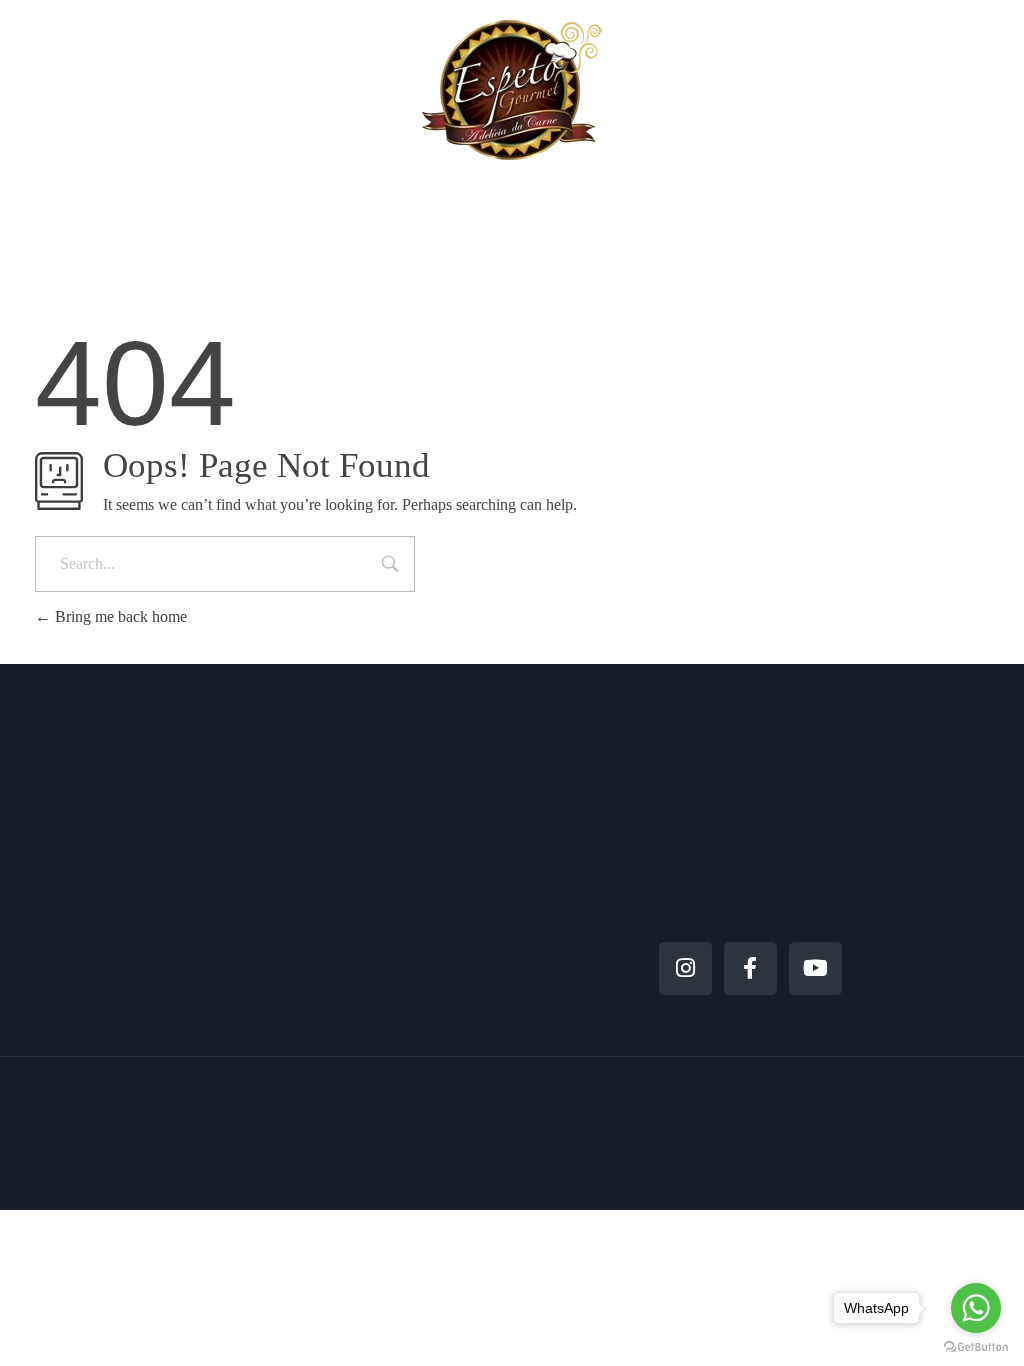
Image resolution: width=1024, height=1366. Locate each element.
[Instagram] (685, 968)
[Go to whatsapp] (976, 1308)
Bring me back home (119, 616)
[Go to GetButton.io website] (976, 1346)
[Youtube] (815, 968)
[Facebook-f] (750, 968)
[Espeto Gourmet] (512, 89)
